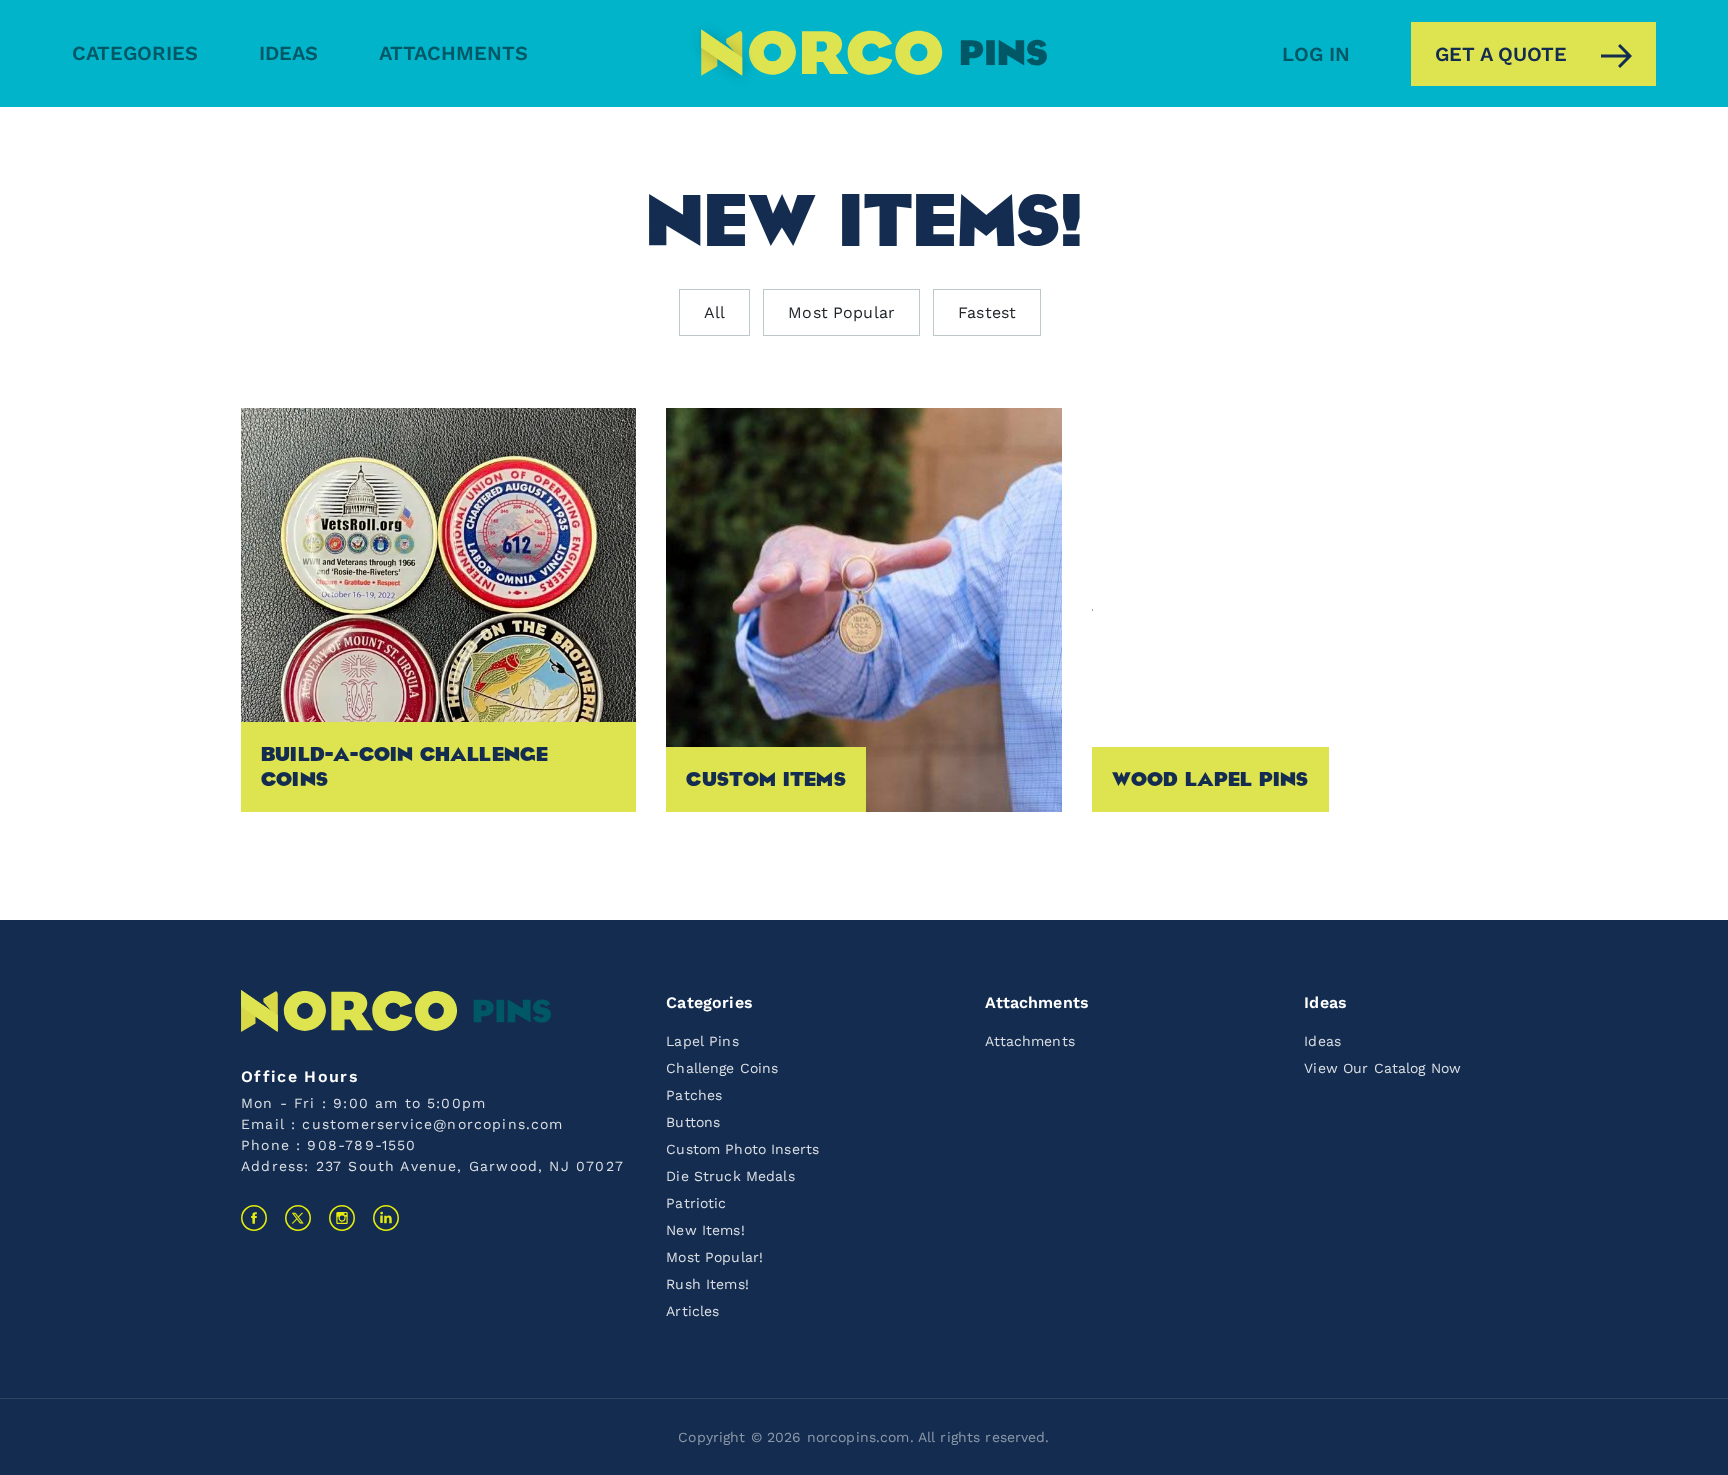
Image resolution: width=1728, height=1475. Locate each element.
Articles (692, 1311)
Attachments (453, 53)
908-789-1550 (361, 1145)
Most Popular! (714, 1257)
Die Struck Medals (730, 1176)
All (714, 312)
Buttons (693, 1122)
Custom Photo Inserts (742, 1149)
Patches (694, 1095)
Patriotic (696, 1203)
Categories (135, 53)
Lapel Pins (702, 1041)
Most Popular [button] (841, 312)
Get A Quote (1501, 54)
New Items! (705, 1230)
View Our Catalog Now (1382, 1068)
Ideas (288, 53)
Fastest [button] (987, 312)
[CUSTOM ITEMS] (863, 608)
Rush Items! (707, 1284)
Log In (1316, 54)
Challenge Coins (722, 1068)
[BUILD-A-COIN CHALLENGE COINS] (438, 608)
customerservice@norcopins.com (432, 1124)
